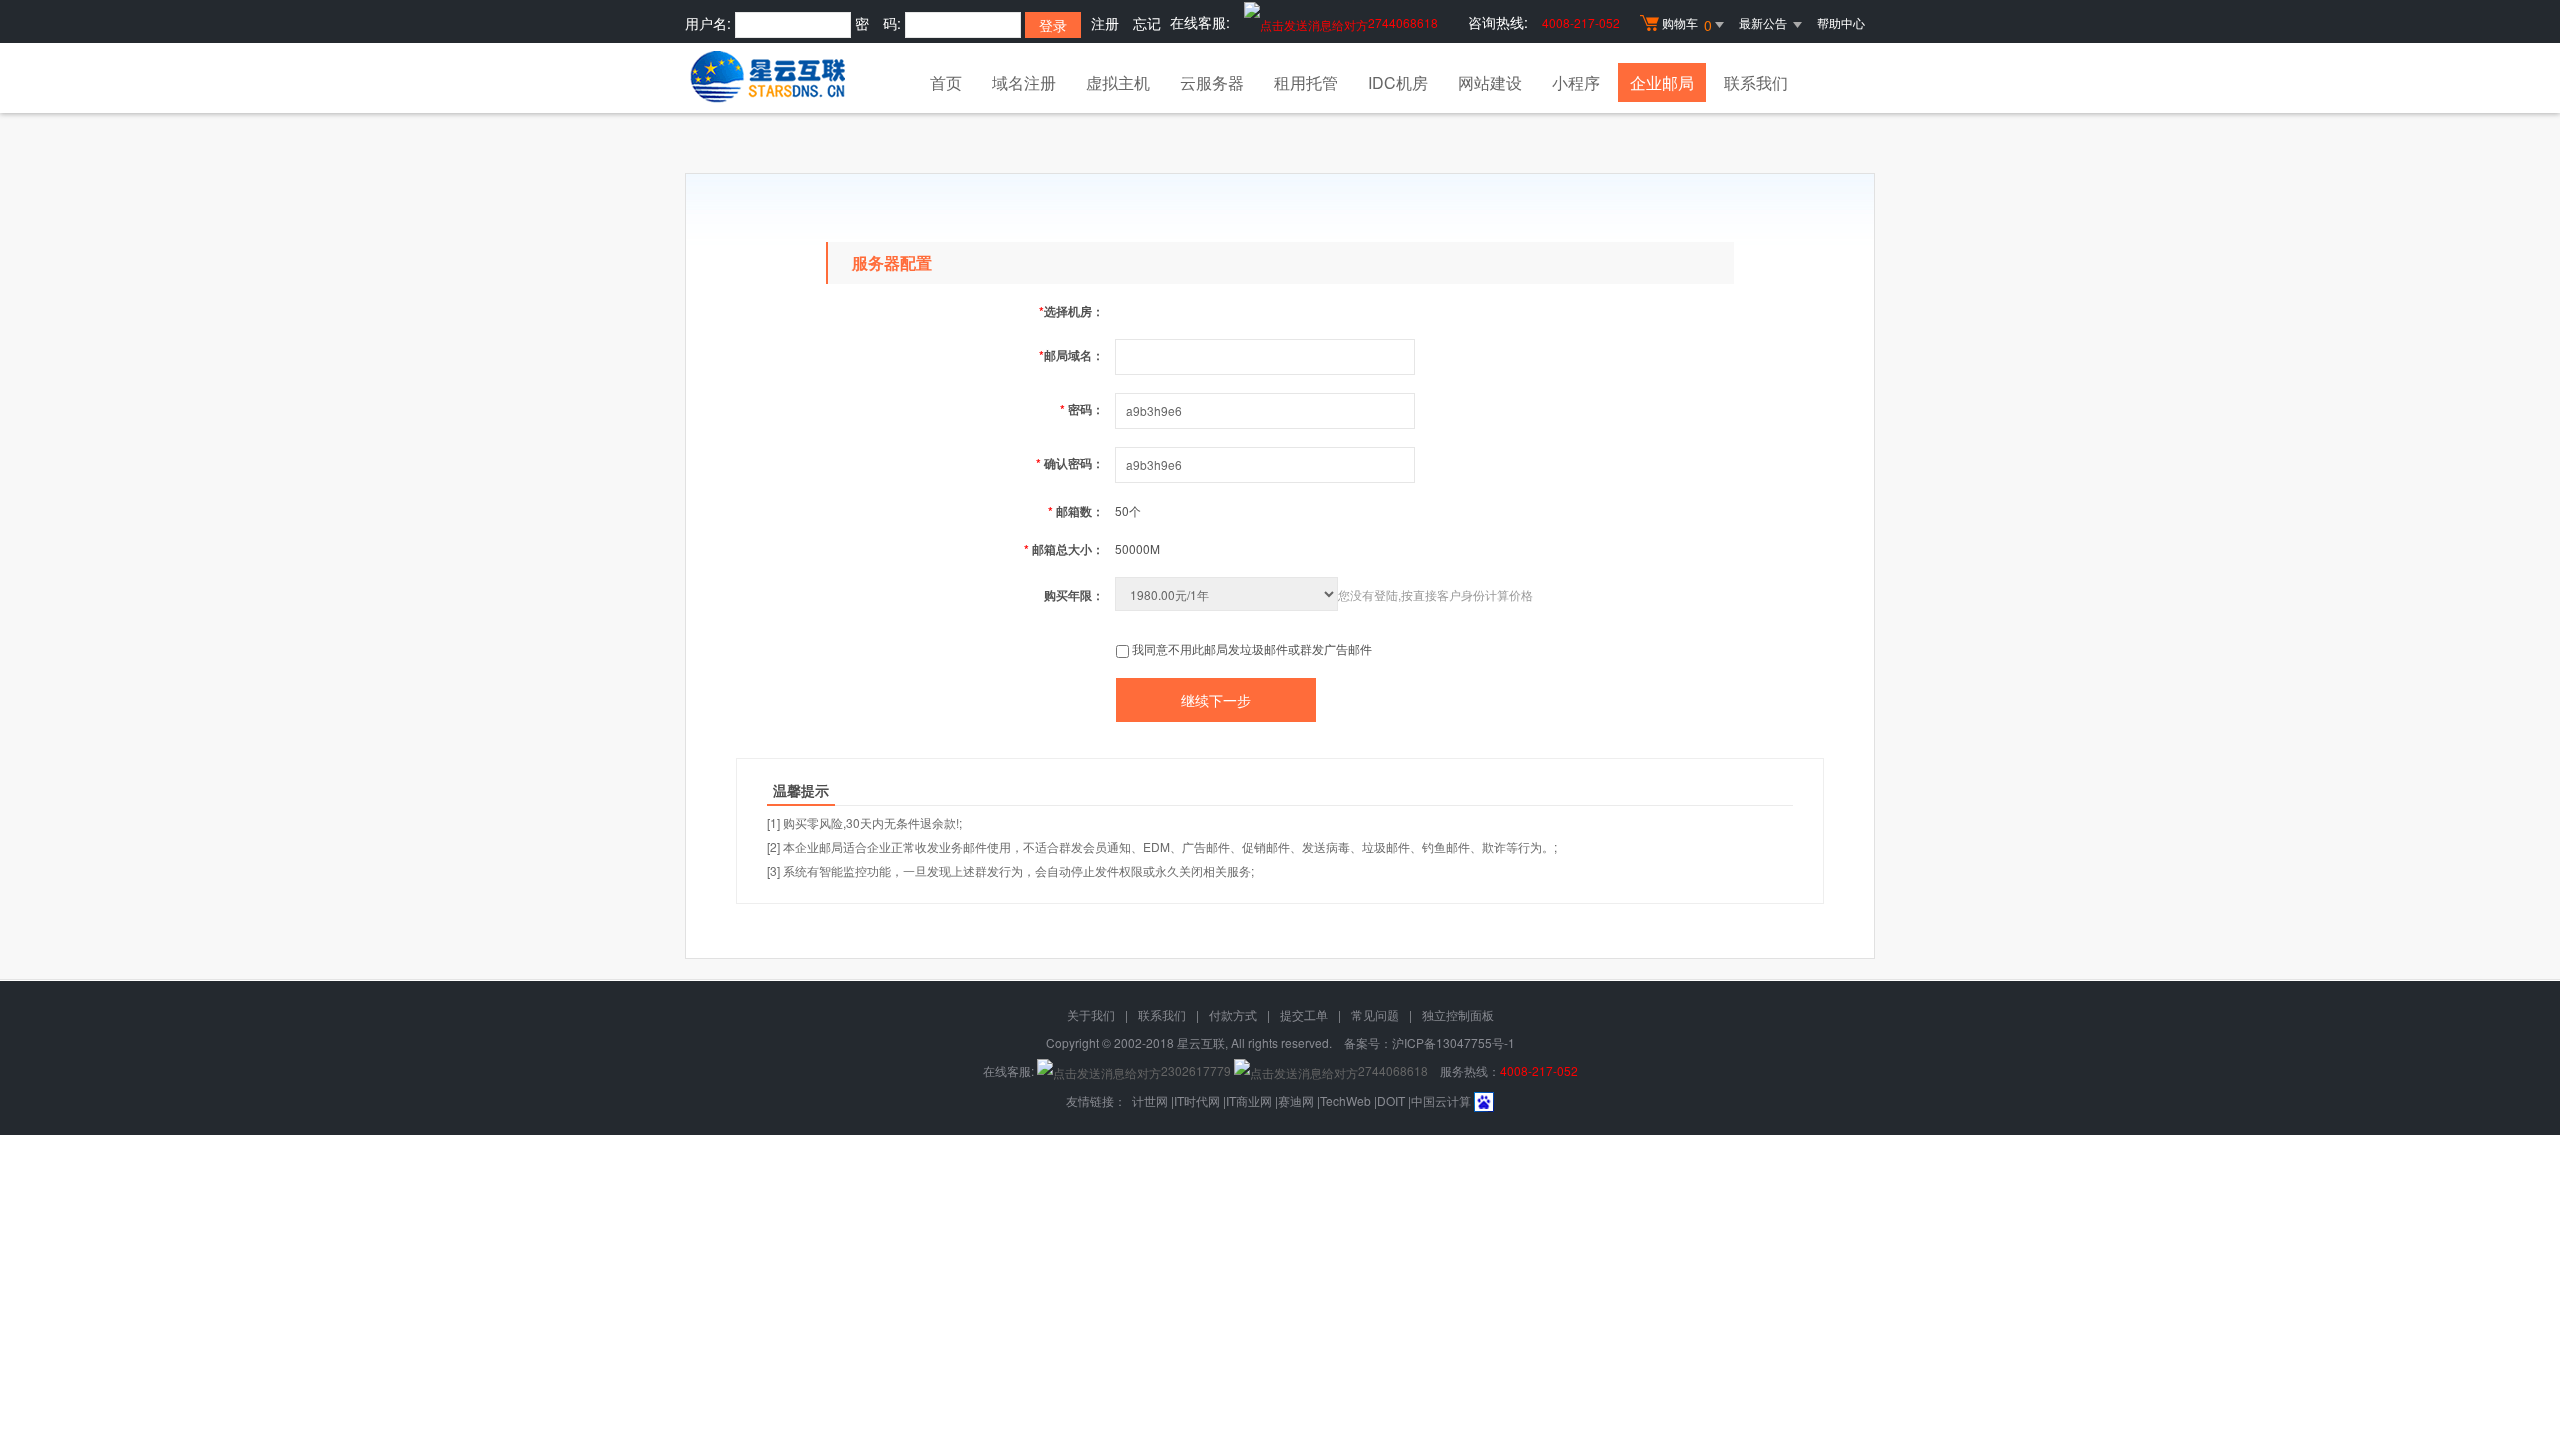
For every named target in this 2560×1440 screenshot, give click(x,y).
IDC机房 (1398, 82)
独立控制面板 (1458, 1014)
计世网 (1150, 1100)
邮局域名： (1071, 355)
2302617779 (1196, 1070)
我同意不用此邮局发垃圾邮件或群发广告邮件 (1252, 648)
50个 (1128, 510)
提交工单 (1304, 1014)
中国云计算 (1441, 1100)
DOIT (1391, 1100)
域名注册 (1024, 82)
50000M (1137, 548)
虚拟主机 (1118, 82)
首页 (946, 82)
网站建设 (1490, 82)
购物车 (1687, 24)
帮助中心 (1841, 22)
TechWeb (1345, 1100)
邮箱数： (1076, 511)
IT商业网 (1249, 1100)
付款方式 (1233, 1014)
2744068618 (1403, 22)
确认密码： (1070, 463)
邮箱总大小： (1064, 549)
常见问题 (1375, 1014)
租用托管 (1306, 82)
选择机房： (1071, 311)
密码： (1082, 409)
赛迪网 (1296, 1100)
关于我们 (1091, 1014)
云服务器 (1212, 82)
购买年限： (1074, 595)
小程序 (1576, 82)
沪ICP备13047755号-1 (1453, 1042)
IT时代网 (1197, 1100)
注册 (1105, 23)
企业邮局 (1662, 82)
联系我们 (1756, 82)
